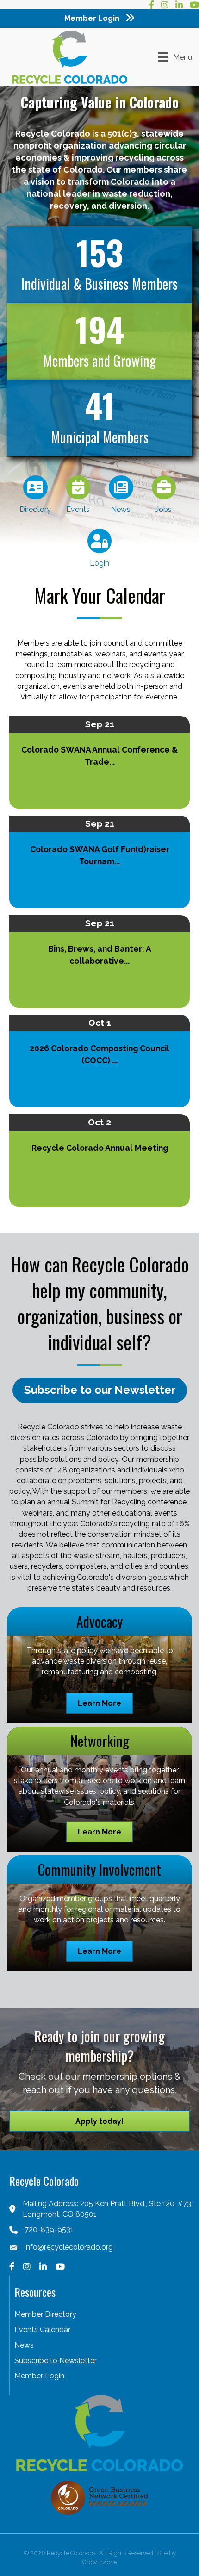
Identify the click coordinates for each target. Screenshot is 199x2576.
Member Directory (45, 2314)
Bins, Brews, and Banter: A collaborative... (100, 955)
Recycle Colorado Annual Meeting (100, 1148)
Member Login (39, 2376)
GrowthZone (100, 2562)
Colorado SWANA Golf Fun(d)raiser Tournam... (100, 855)
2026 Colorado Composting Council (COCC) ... (99, 1054)
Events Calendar (42, 2330)
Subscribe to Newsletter (56, 2361)
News (24, 2345)
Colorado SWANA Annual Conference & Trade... (99, 756)
